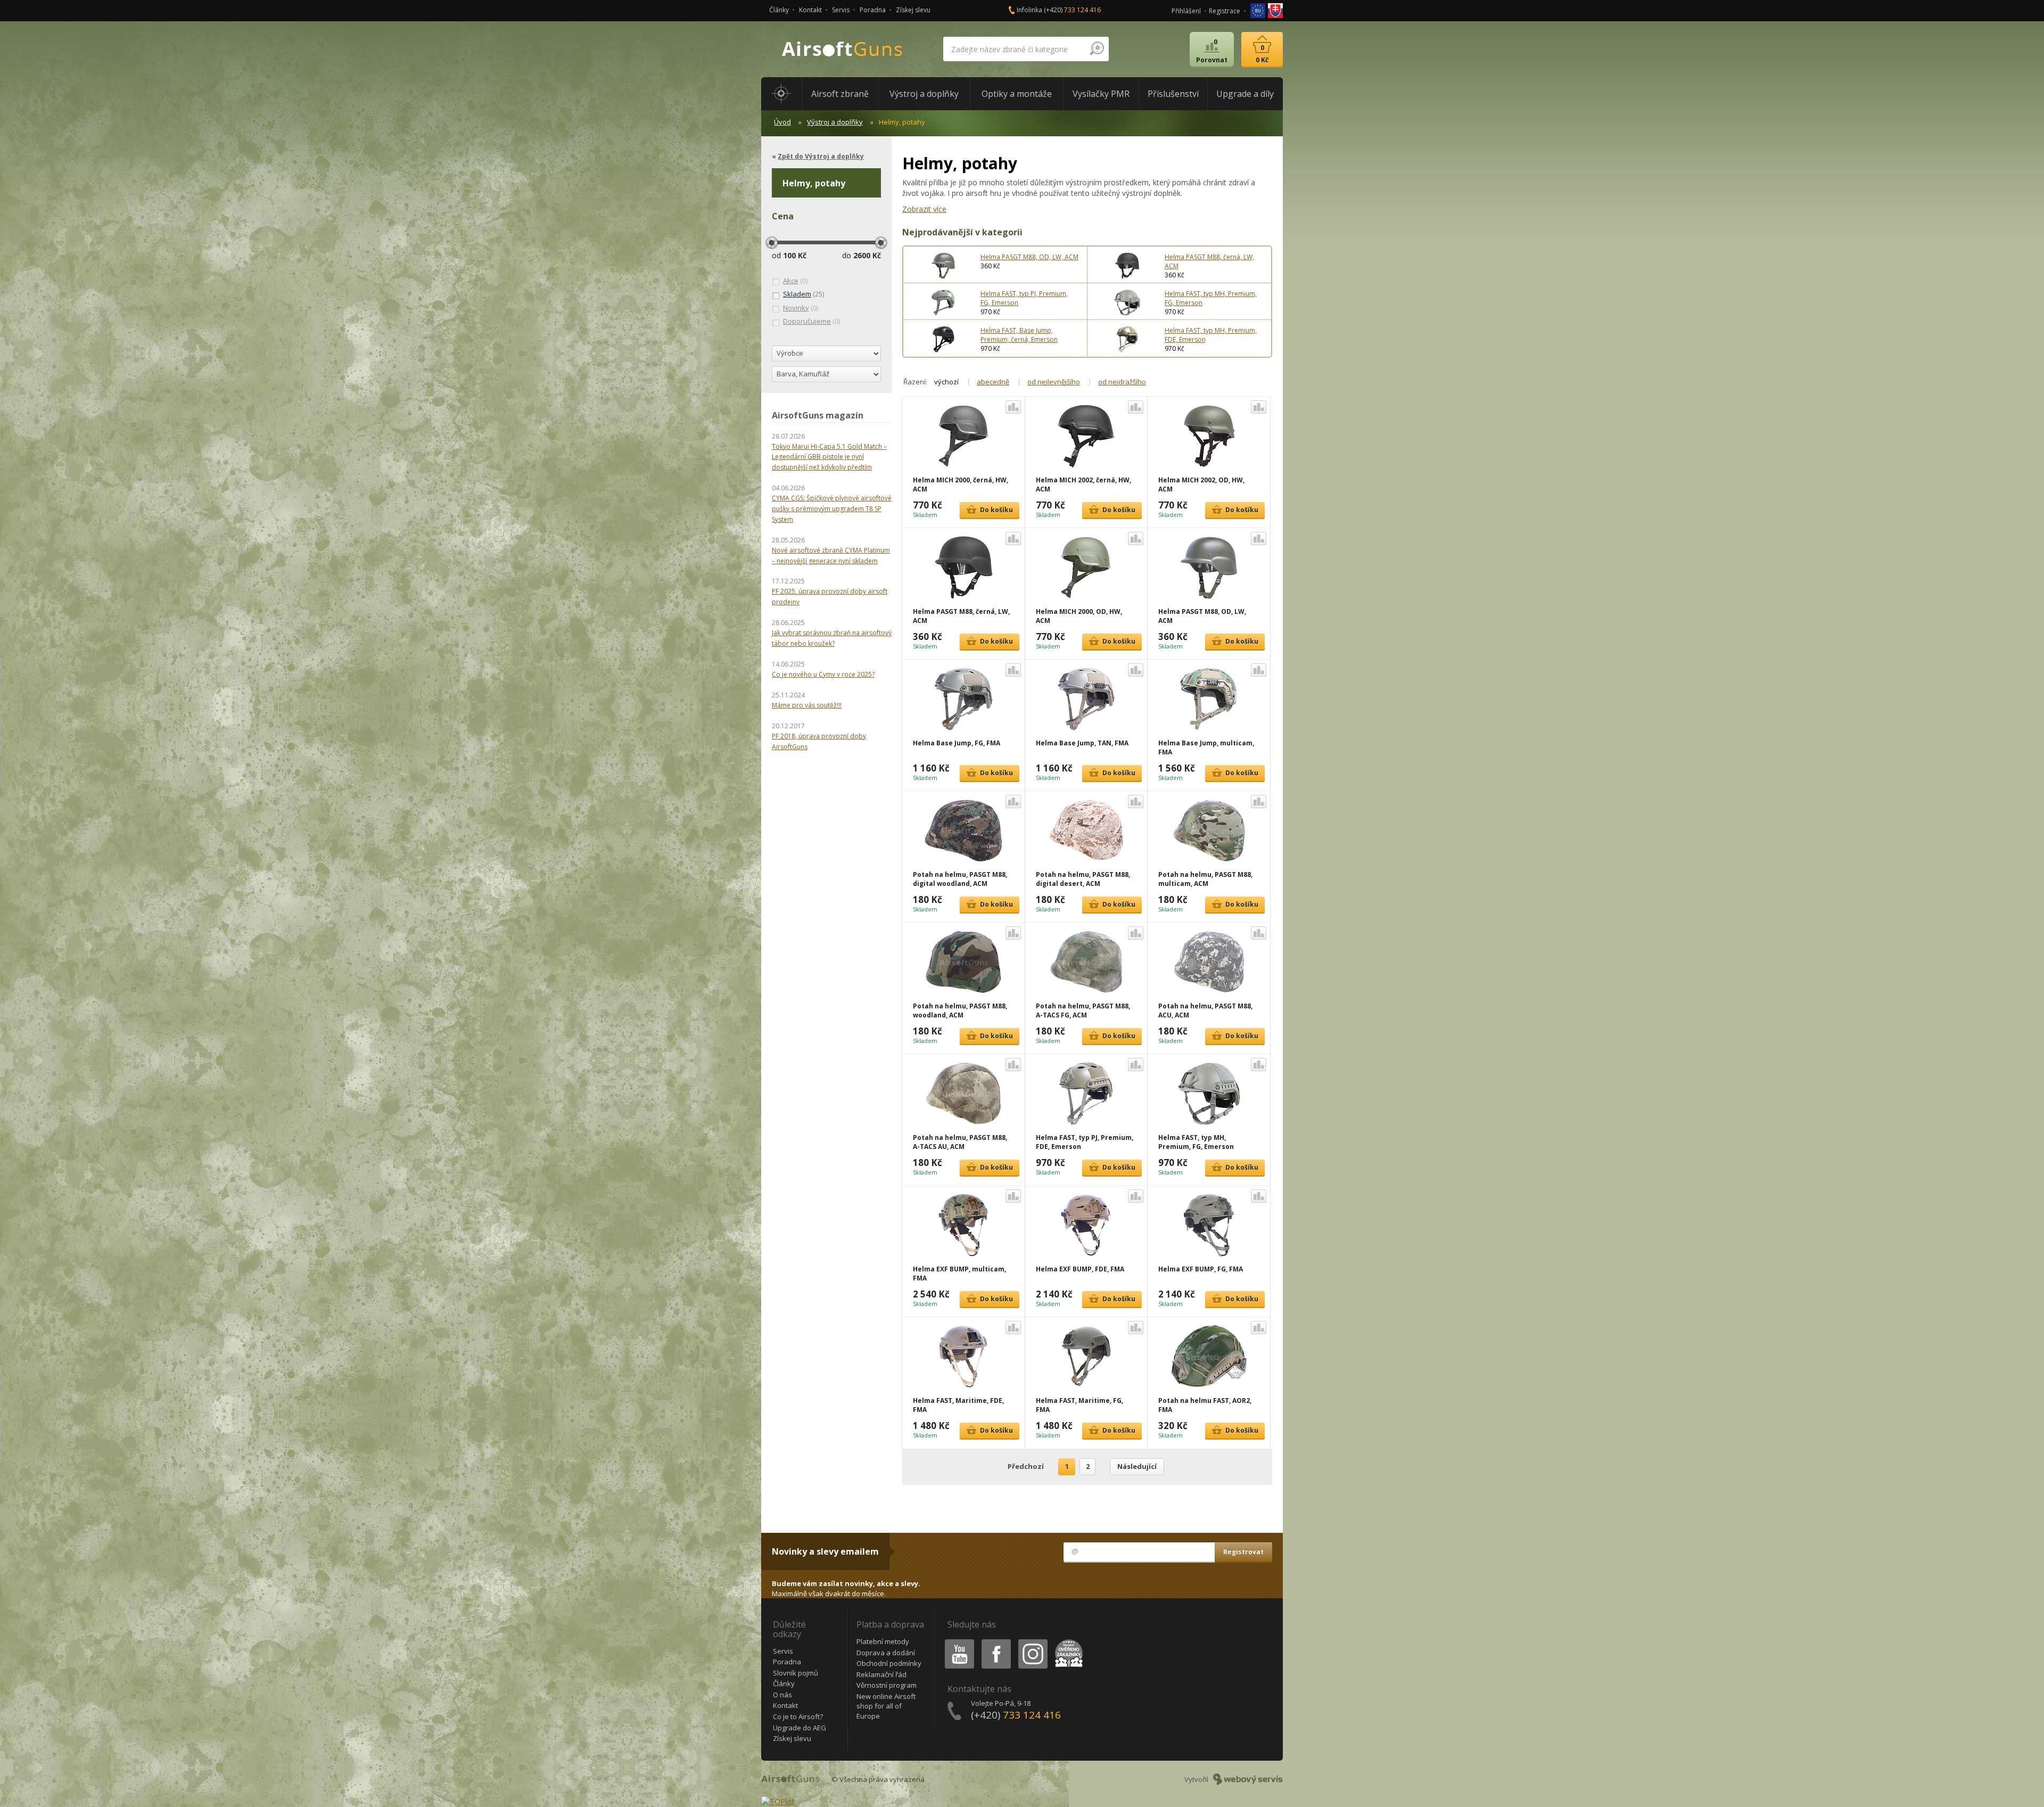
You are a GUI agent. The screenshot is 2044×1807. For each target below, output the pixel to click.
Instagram (1032, 1641)
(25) (803, 294)
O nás (782, 1695)
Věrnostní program (887, 1685)
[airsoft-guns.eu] (1259, 10)
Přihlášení (1186, 11)
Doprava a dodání (886, 1653)
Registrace (1225, 11)
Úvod (782, 122)
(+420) (1072, 10)
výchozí (946, 382)
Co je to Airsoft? (798, 1716)
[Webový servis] (1248, 1779)
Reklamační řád (881, 1674)
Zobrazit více (924, 209)
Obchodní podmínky (889, 1663)
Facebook (996, 1641)
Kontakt (810, 10)
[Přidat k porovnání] (1013, 407)
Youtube (957, 1641)
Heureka (1067, 1641)
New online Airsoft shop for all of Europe (886, 1706)
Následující (1137, 1466)
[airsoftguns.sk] (1275, 10)
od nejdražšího (1122, 382)
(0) (795, 281)
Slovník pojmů (796, 1673)
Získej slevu (913, 10)
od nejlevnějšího (1054, 382)
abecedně (993, 382)
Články (779, 10)
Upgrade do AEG (800, 1728)
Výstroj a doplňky (835, 122)
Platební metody (883, 1641)
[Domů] (781, 94)
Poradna (873, 10)
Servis (841, 10)
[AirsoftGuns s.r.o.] (843, 49)
